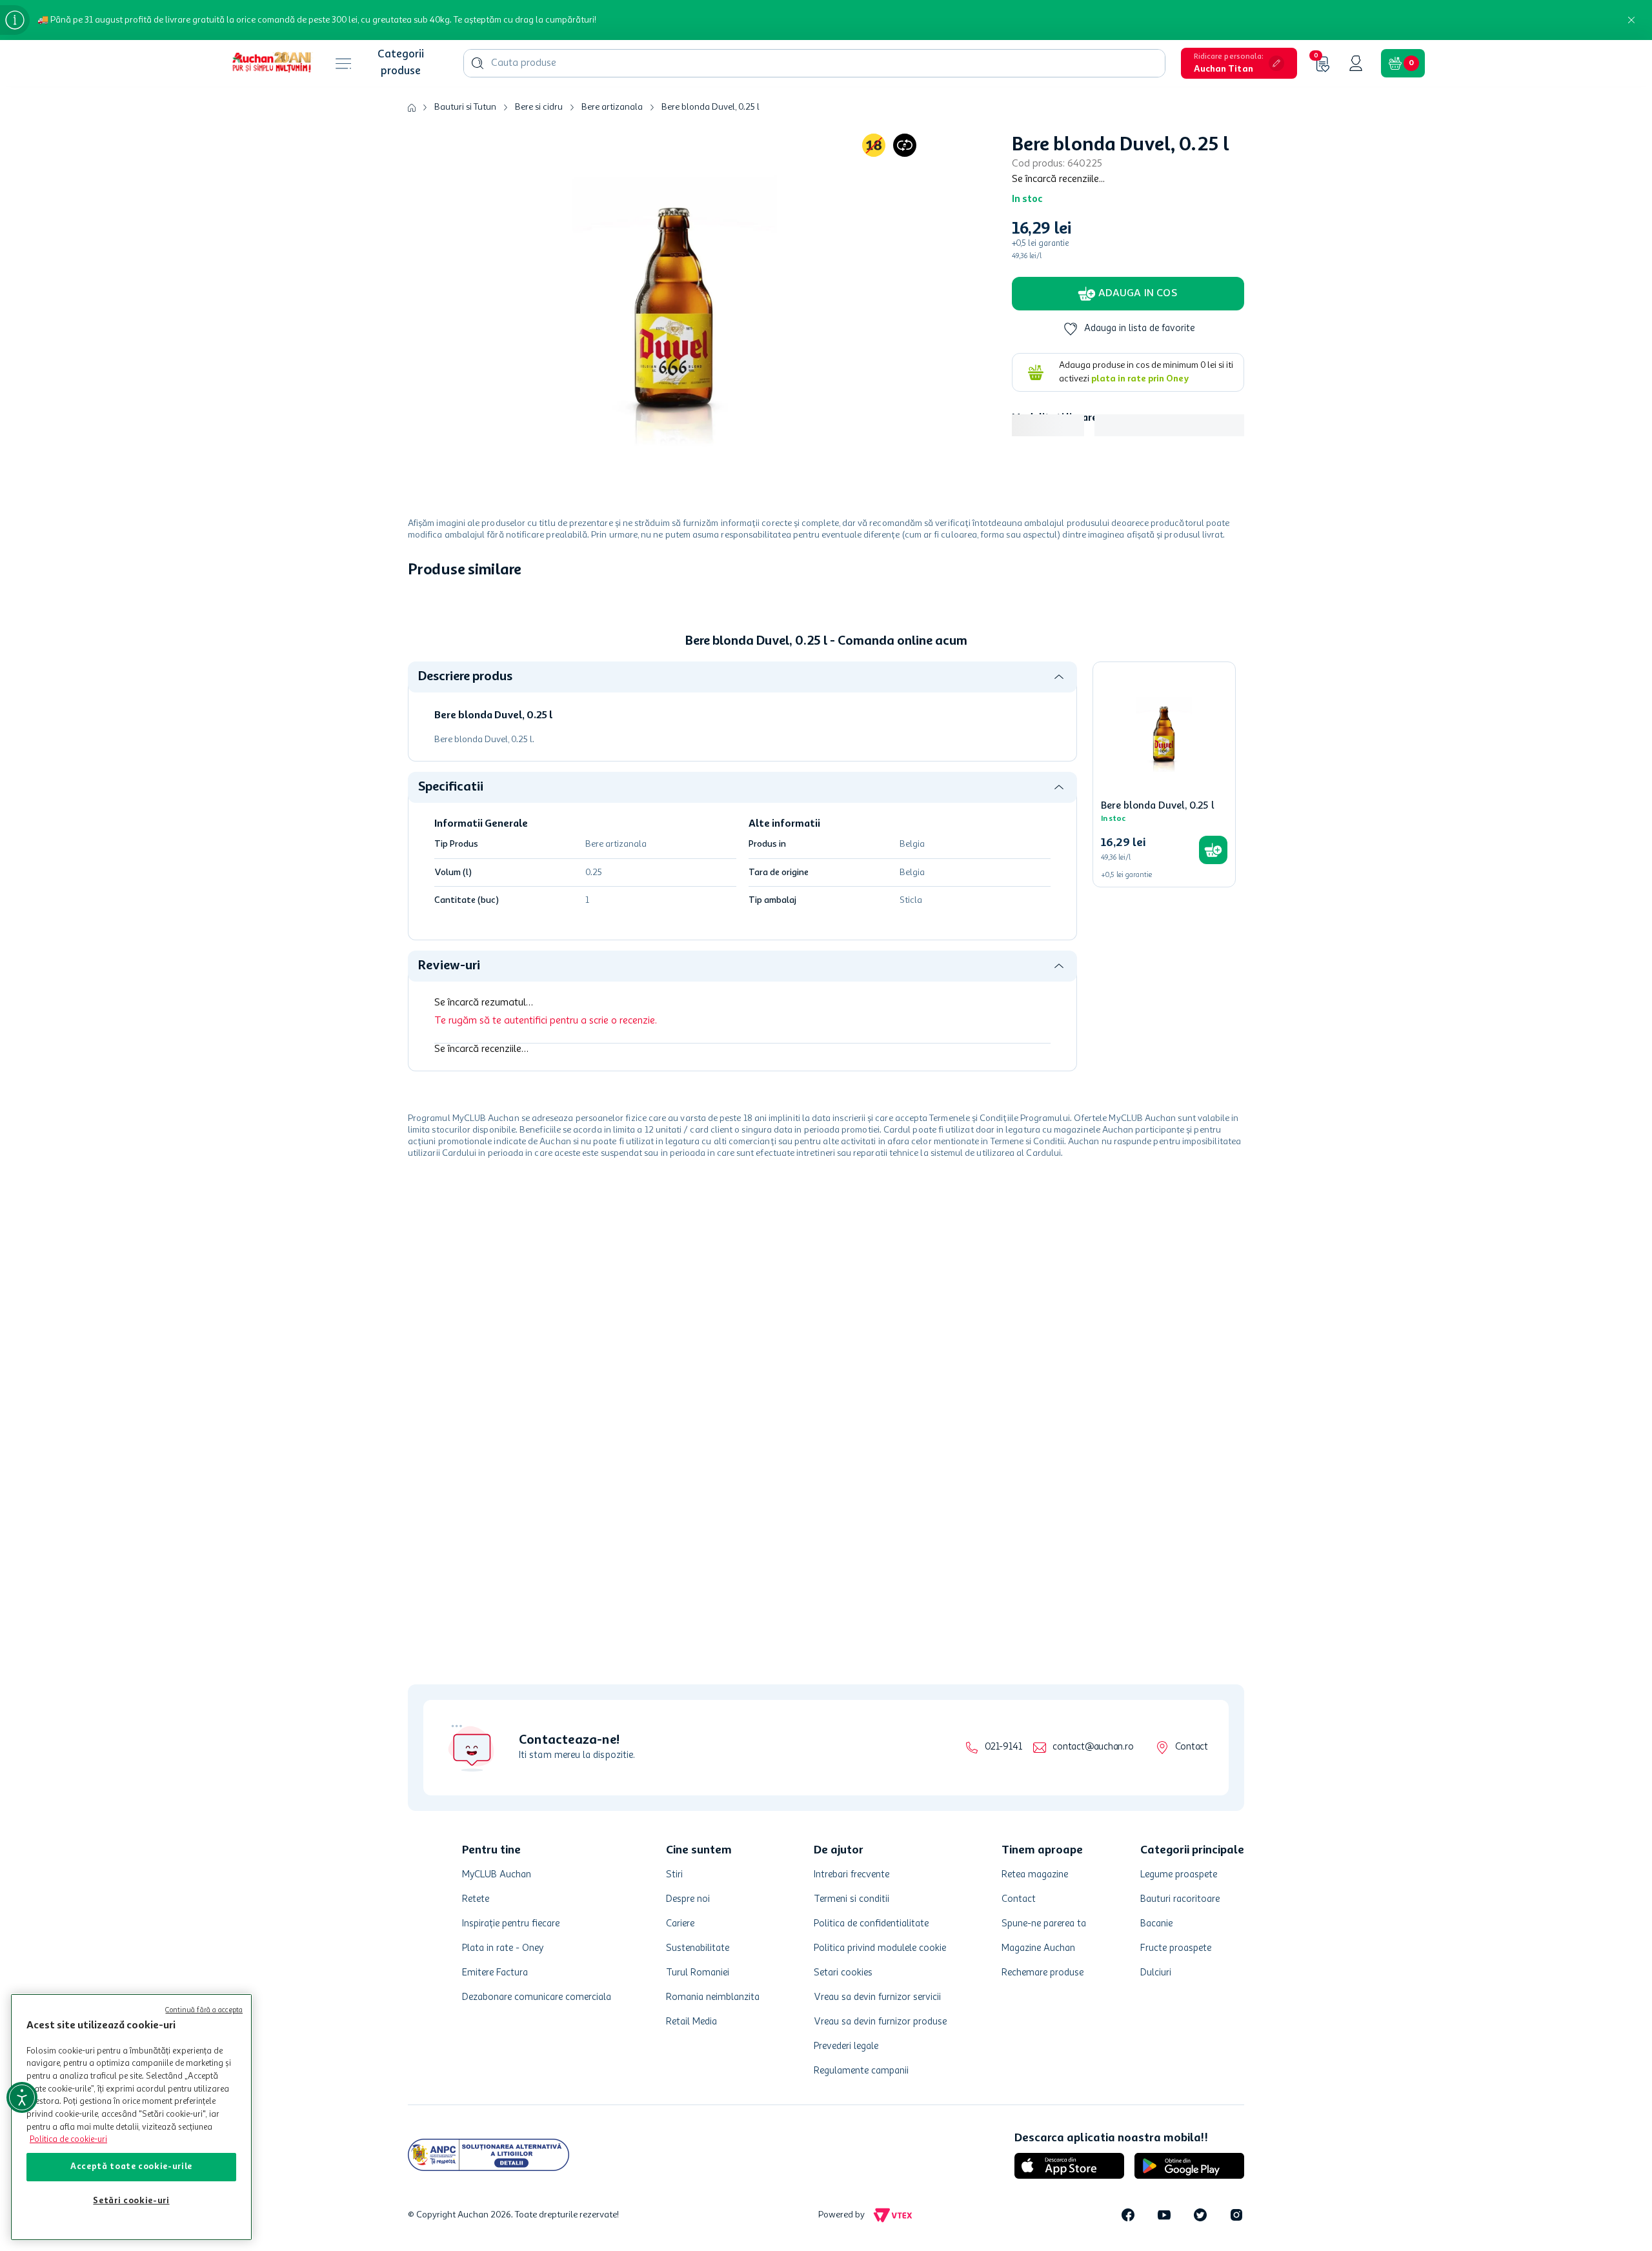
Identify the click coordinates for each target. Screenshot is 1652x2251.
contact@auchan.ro (1093, 1747)
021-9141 (1003, 1747)
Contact (1192, 1747)
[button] (1239, 63)
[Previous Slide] (417, 681)
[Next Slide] (1235, 681)
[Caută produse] (478, 63)
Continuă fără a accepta (204, 2011)
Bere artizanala (612, 107)
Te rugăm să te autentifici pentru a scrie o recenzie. (546, 1224)
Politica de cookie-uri (68, 2140)
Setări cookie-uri (131, 2201)
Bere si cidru (539, 107)
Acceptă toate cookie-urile (131, 2167)
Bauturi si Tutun (465, 107)
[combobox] (814, 63)
